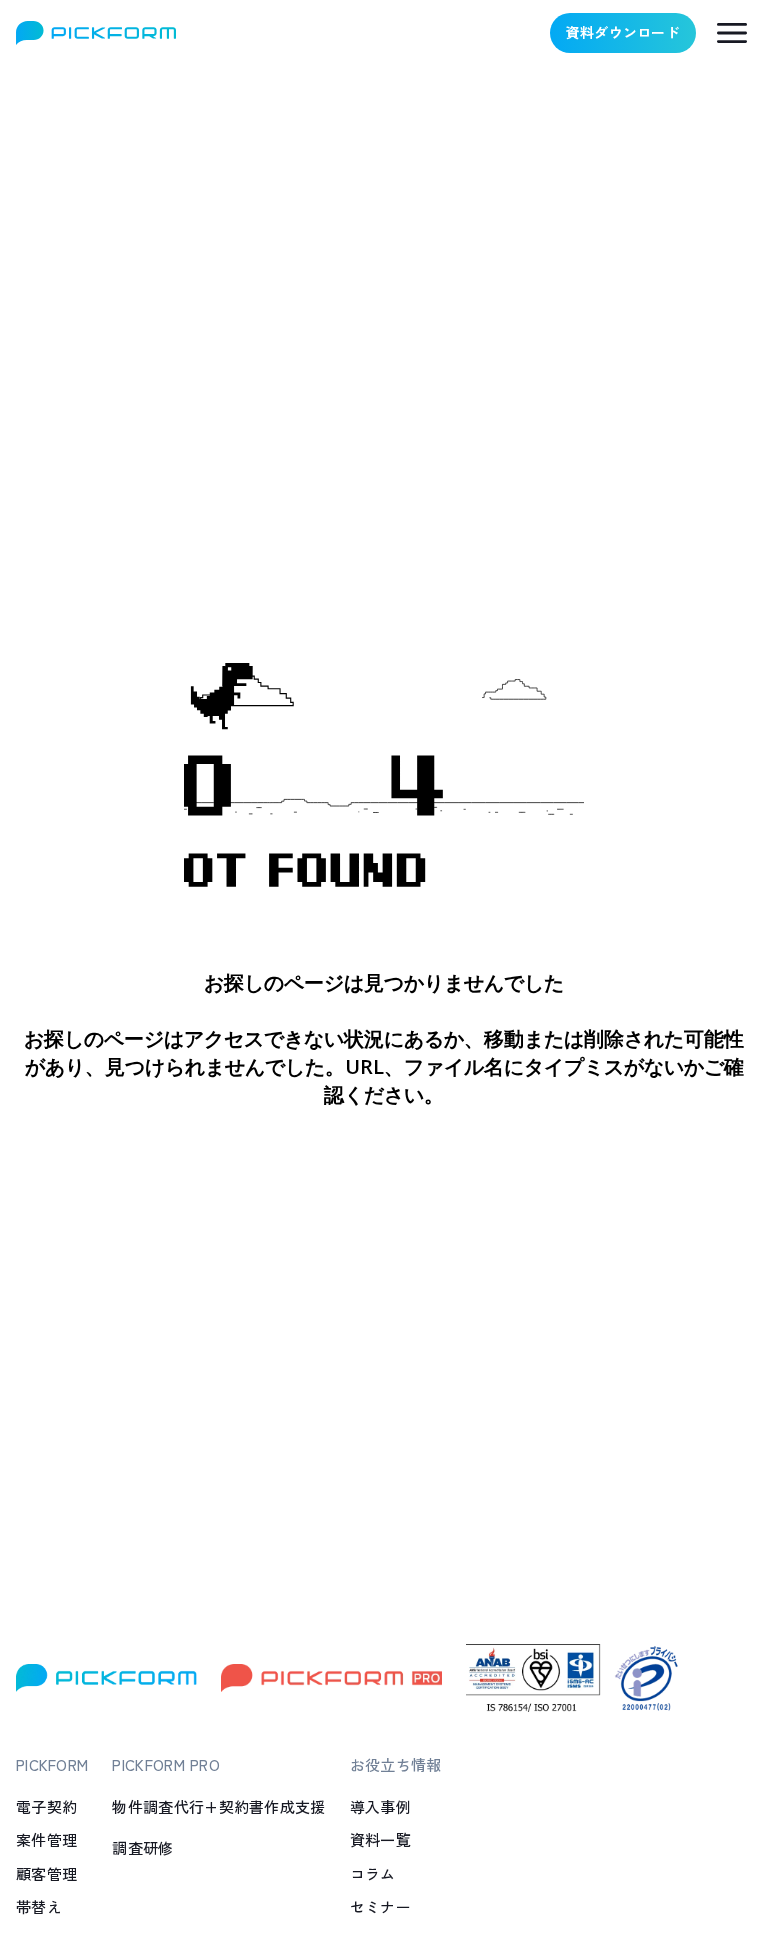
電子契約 (46, 1806)
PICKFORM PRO (166, 1764)
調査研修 (142, 1847)
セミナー (380, 1906)
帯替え (39, 1906)
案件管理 (46, 1839)
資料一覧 (380, 1839)
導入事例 (380, 1806)
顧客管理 (46, 1873)
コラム (373, 1873)
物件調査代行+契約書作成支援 (218, 1806)
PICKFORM (52, 1764)
